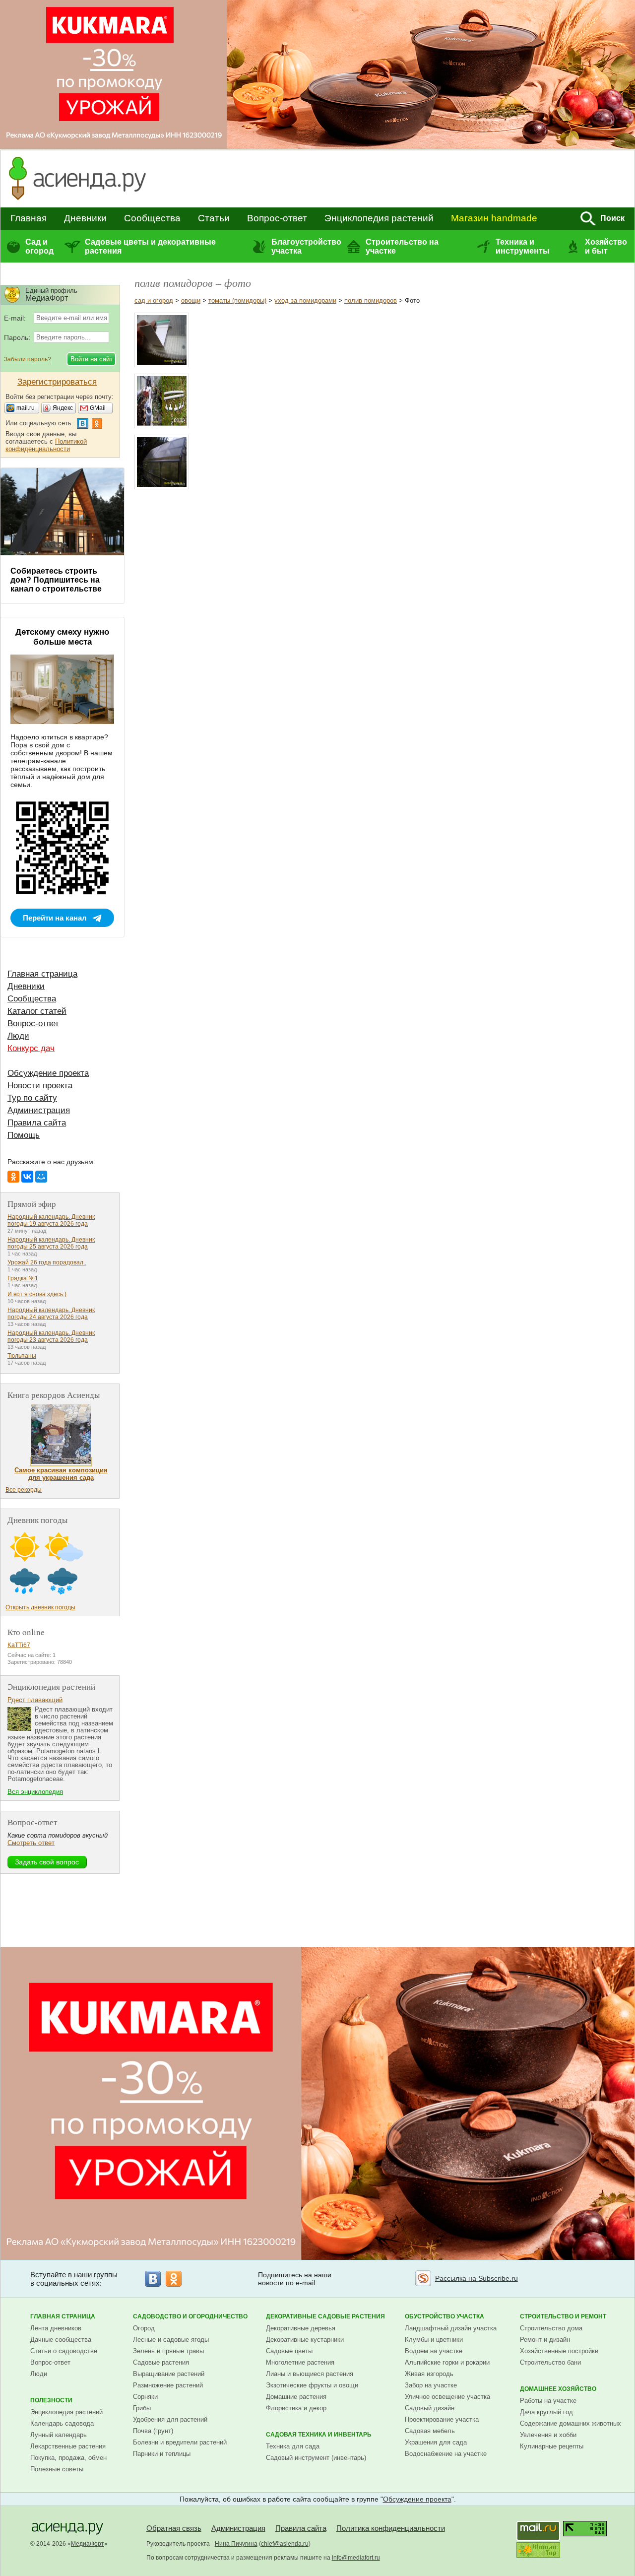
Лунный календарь (59, 2435)
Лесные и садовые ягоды (171, 2340)
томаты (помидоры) (237, 300)
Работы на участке (548, 2401)
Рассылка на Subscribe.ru (476, 2278)
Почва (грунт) (153, 2431)
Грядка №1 (23, 1278)
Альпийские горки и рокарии (447, 2362)
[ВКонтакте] (27, 1177)
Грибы (142, 2408)
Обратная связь (174, 2528)
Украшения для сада (436, 2442)
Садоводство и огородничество (190, 2316)
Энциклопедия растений (379, 218)
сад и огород (154, 300)
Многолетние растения (300, 2362)
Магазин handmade (494, 218)
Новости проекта (40, 1086)
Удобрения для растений (170, 2419)
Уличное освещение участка (447, 2397)
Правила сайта (37, 1123)
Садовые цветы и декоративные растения (150, 246)
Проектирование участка (442, 2419)
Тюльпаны (22, 1356)
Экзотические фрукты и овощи (312, 2385)
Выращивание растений (169, 2374)
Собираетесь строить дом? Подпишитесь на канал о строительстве (56, 580)
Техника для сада (293, 2446)
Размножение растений (168, 2385)
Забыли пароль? (28, 359)
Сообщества (152, 218)
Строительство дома (551, 2328)
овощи (191, 300)
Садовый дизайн (430, 2408)
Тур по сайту (32, 1098)
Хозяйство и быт (606, 246)
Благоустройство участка (306, 246)
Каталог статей (37, 1011)
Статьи (214, 218)
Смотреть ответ (31, 1843)
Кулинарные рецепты (552, 2446)
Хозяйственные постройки (559, 2351)
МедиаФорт (88, 2544)
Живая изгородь (429, 2374)
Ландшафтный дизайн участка (451, 2328)
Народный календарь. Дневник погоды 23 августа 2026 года (51, 1336)
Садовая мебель (430, 2431)
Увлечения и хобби (548, 2435)
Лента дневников (56, 2328)
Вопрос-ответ (277, 218)
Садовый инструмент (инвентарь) (316, 2458)
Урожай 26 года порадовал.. (47, 1262)
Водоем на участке (434, 2351)
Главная (29, 218)
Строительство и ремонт (563, 2316)
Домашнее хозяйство (558, 2389)
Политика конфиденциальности (391, 2528)
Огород (144, 2328)
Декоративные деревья (301, 2328)
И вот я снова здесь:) (37, 1294)
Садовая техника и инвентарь (319, 2435)
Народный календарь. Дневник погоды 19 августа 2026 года (51, 1220)
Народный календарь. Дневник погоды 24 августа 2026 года (51, 1314)
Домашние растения (296, 2397)
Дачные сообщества (61, 2340)
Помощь (24, 1135)
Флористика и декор (296, 2408)
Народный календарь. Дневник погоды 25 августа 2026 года (51, 1243)
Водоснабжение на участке (446, 2454)
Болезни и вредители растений (180, 2442)
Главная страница (42, 974)
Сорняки (145, 2397)
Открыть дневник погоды (40, 1607)
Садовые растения (161, 2362)
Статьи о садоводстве (64, 2351)
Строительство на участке (402, 246)
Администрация (39, 1110)
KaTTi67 (19, 1645)
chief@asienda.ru (285, 2544)
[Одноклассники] (13, 1177)
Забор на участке (431, 2385)
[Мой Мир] (41, 1177)
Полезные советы (57, 2469)
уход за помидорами (305, 300)
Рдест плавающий (35, 1700)
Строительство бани (550, 2362)
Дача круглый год (546, 2412)
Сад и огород (39, 246)
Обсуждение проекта (48, 1073)
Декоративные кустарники (305, 2340)
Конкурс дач (31, 1048)
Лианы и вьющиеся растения (310, 2374)
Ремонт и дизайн (545, 2340)
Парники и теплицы (162, 2454)
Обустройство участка (444, 2316)
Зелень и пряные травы (168, 2351)
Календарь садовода (62, 2423)
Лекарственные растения (68, 2446)
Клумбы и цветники (434, 2340)
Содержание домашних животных (571, 2423)
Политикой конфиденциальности (46, 445)
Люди (18, 1036)
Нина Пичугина (236, 2544)
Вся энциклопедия (35, 1792)
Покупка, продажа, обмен (68, 2458)
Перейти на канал (55, 918)
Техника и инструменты (523, 246)
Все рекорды (24, 1490)
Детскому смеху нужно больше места (62, 637)
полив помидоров (371, 300)
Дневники (85, 218)
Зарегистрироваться (57, 382)
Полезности (51, 2400)
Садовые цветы (289, 2351)
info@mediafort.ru (356, 2558)
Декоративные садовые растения (325, 2316)
